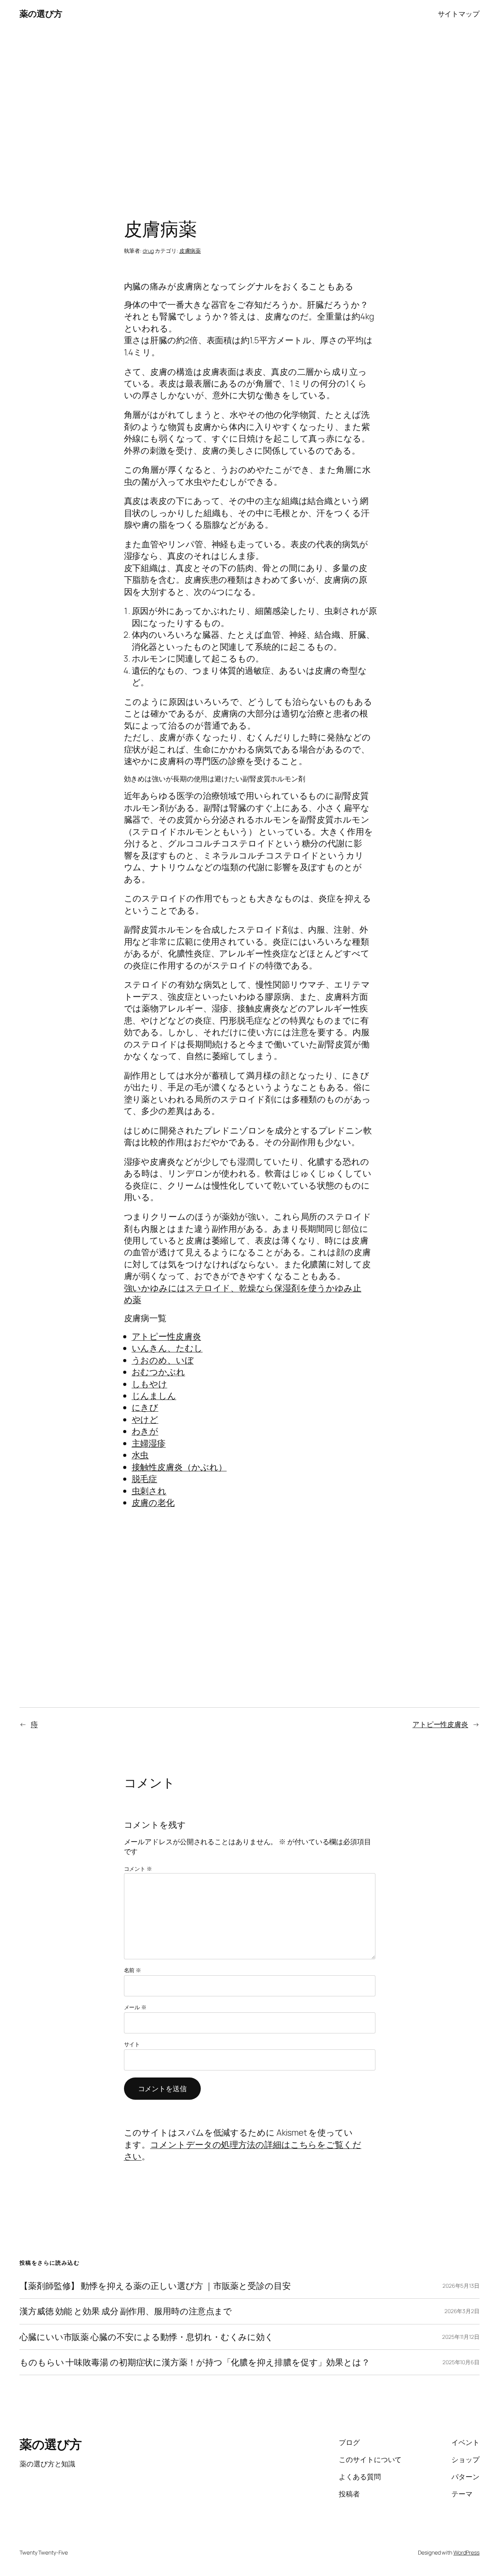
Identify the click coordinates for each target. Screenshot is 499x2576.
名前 (133, 1970)
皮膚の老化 (153, 1503)
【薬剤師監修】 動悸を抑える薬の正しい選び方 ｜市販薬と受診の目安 (155, 2286)
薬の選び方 (41, 14)
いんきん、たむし (167, 1348)
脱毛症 (145, 1479)
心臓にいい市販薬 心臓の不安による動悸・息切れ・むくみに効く (147, 2337)
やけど (145, 1419)
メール (135, 2007)
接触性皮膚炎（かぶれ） (179, 1467)
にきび (145, 1407)
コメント (138, 1869)
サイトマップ (459, 14)
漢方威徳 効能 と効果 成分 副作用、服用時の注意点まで (126, 2311)
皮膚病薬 (190, 251)
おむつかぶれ (158, 1372)
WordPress (466, 2552)
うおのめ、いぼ (163, 1360)
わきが (145, 1431)
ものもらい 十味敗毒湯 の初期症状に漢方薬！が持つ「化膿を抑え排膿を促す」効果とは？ (195, 2362)
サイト (132, 2044)
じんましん (154, 1396)
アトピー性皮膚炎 (166, 1336)
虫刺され (149, 1491)
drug (148, 251)
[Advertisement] (249, 109)
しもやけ (150, 1384)
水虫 (140, 1455)
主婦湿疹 (149, 1443)
